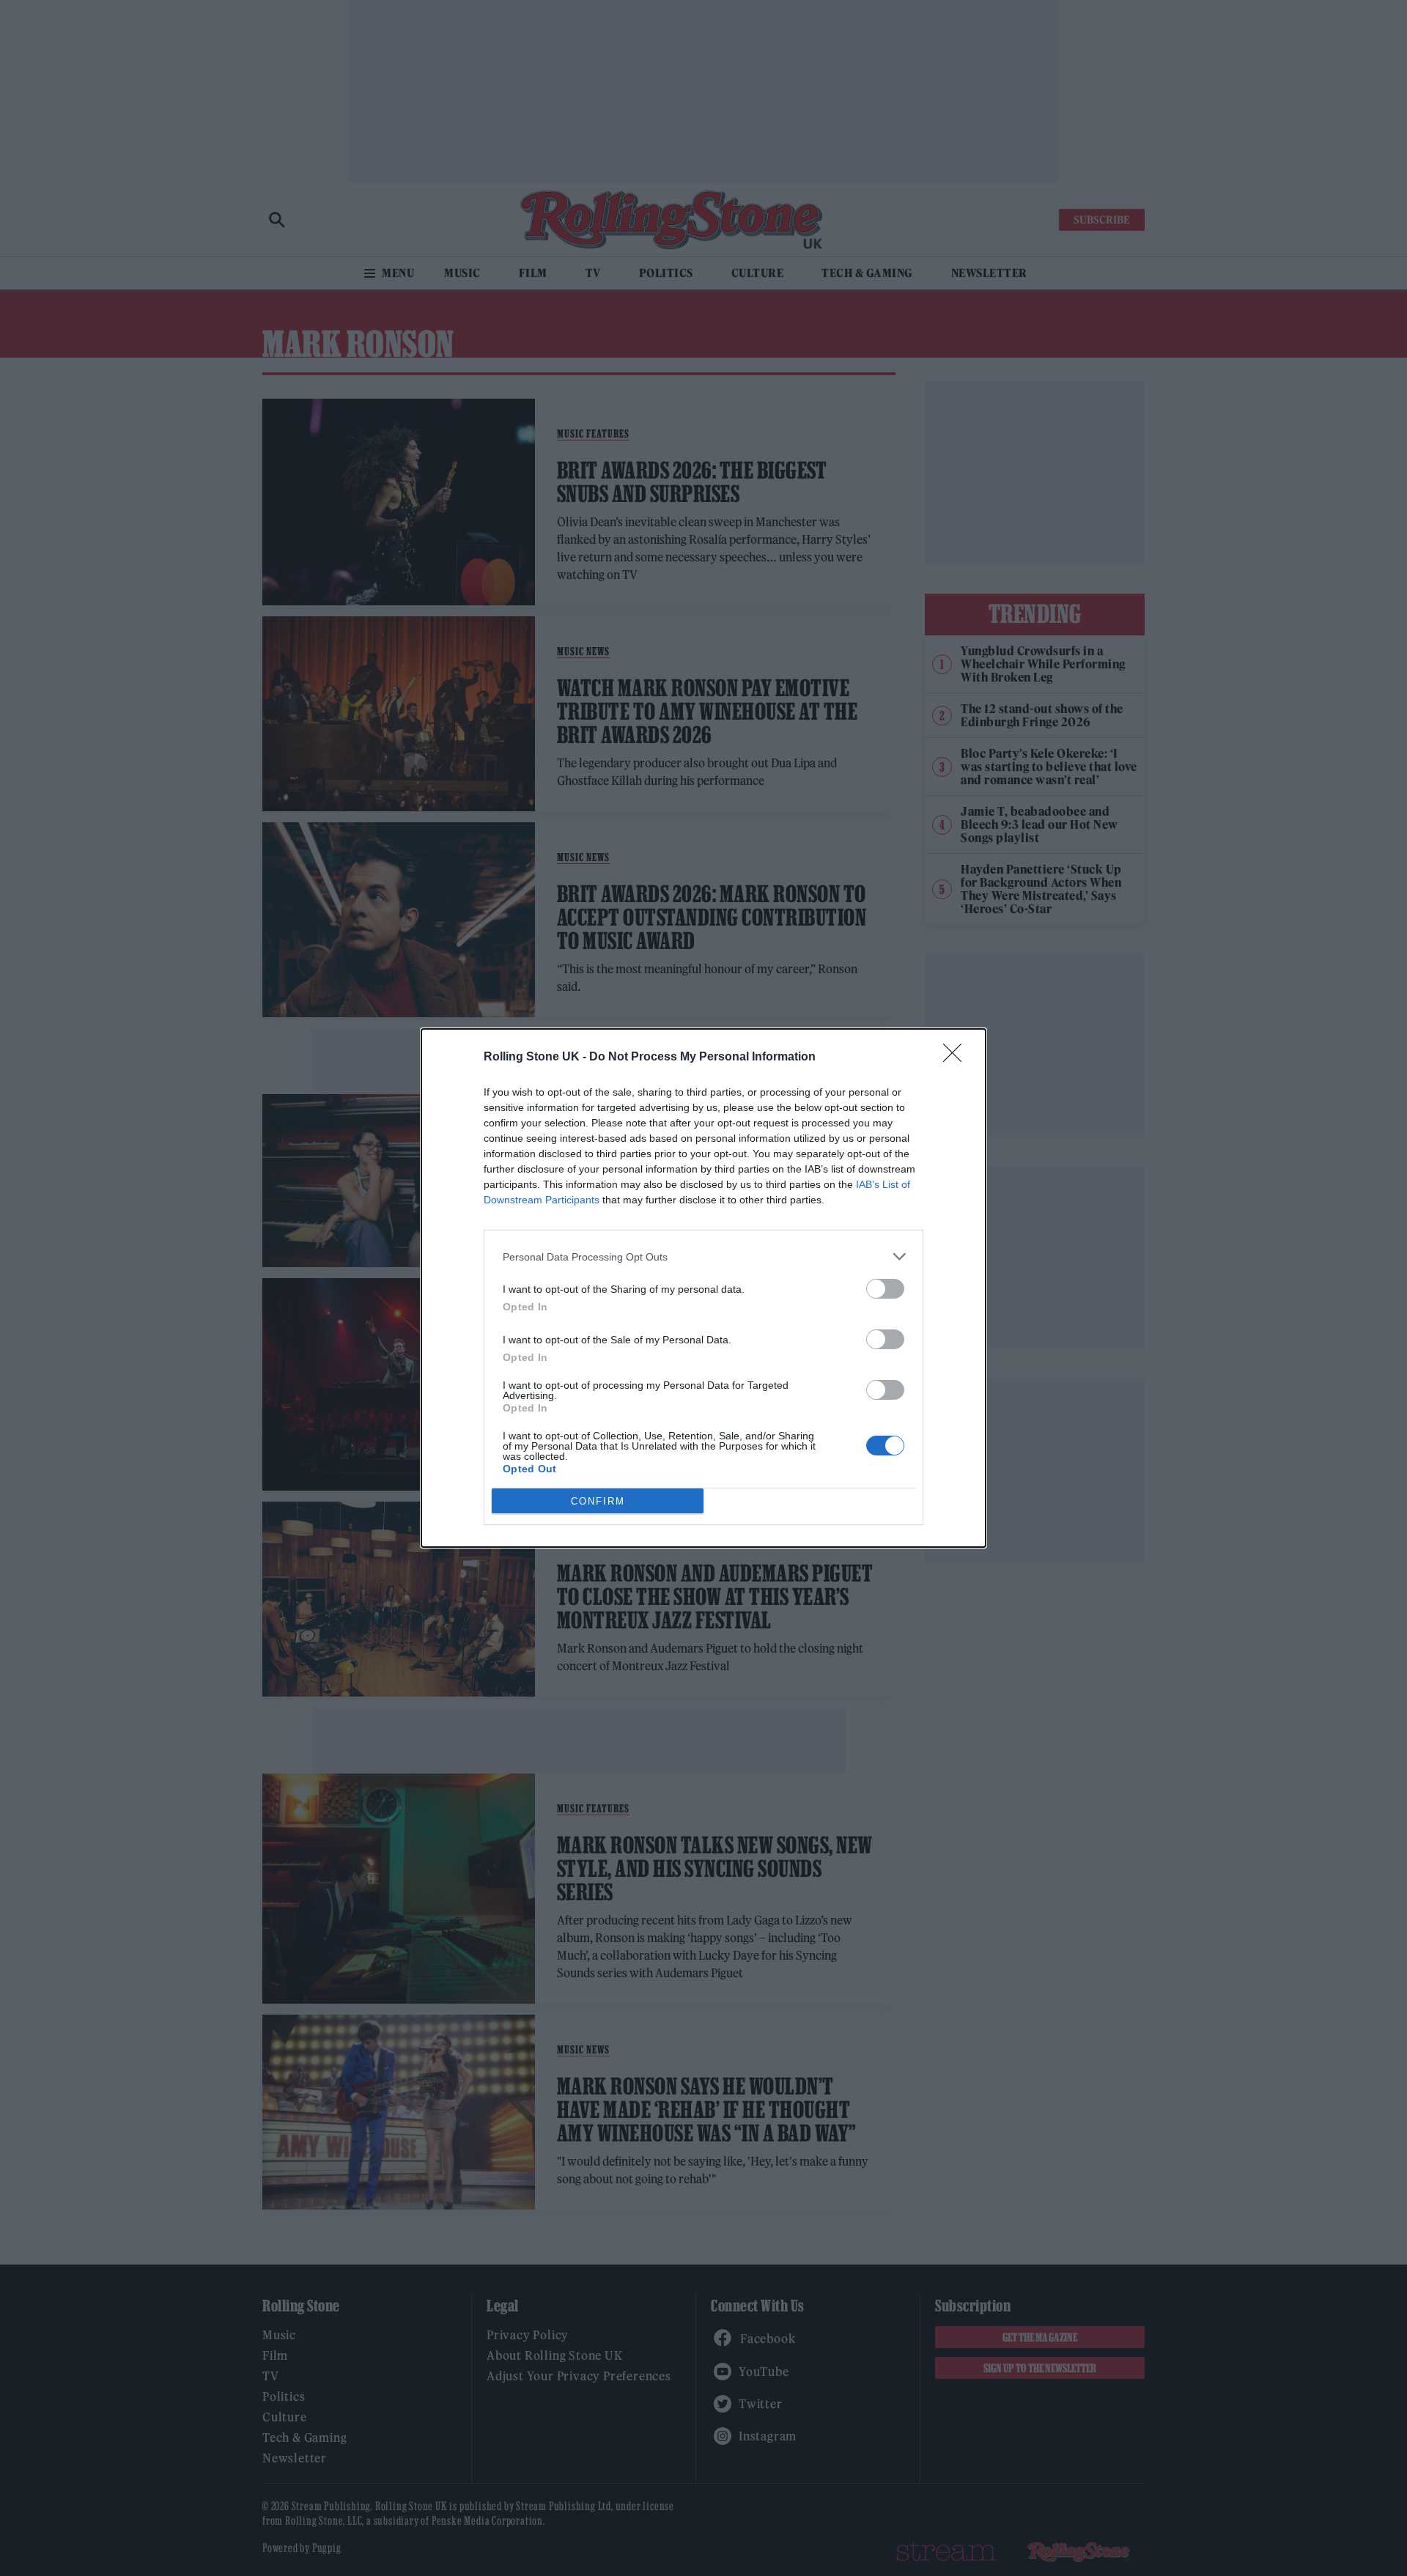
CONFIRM (598, 1501)
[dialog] (703, 1288)
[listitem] (703, 1256)
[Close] (957, 1058)
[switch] (885, 1289)
